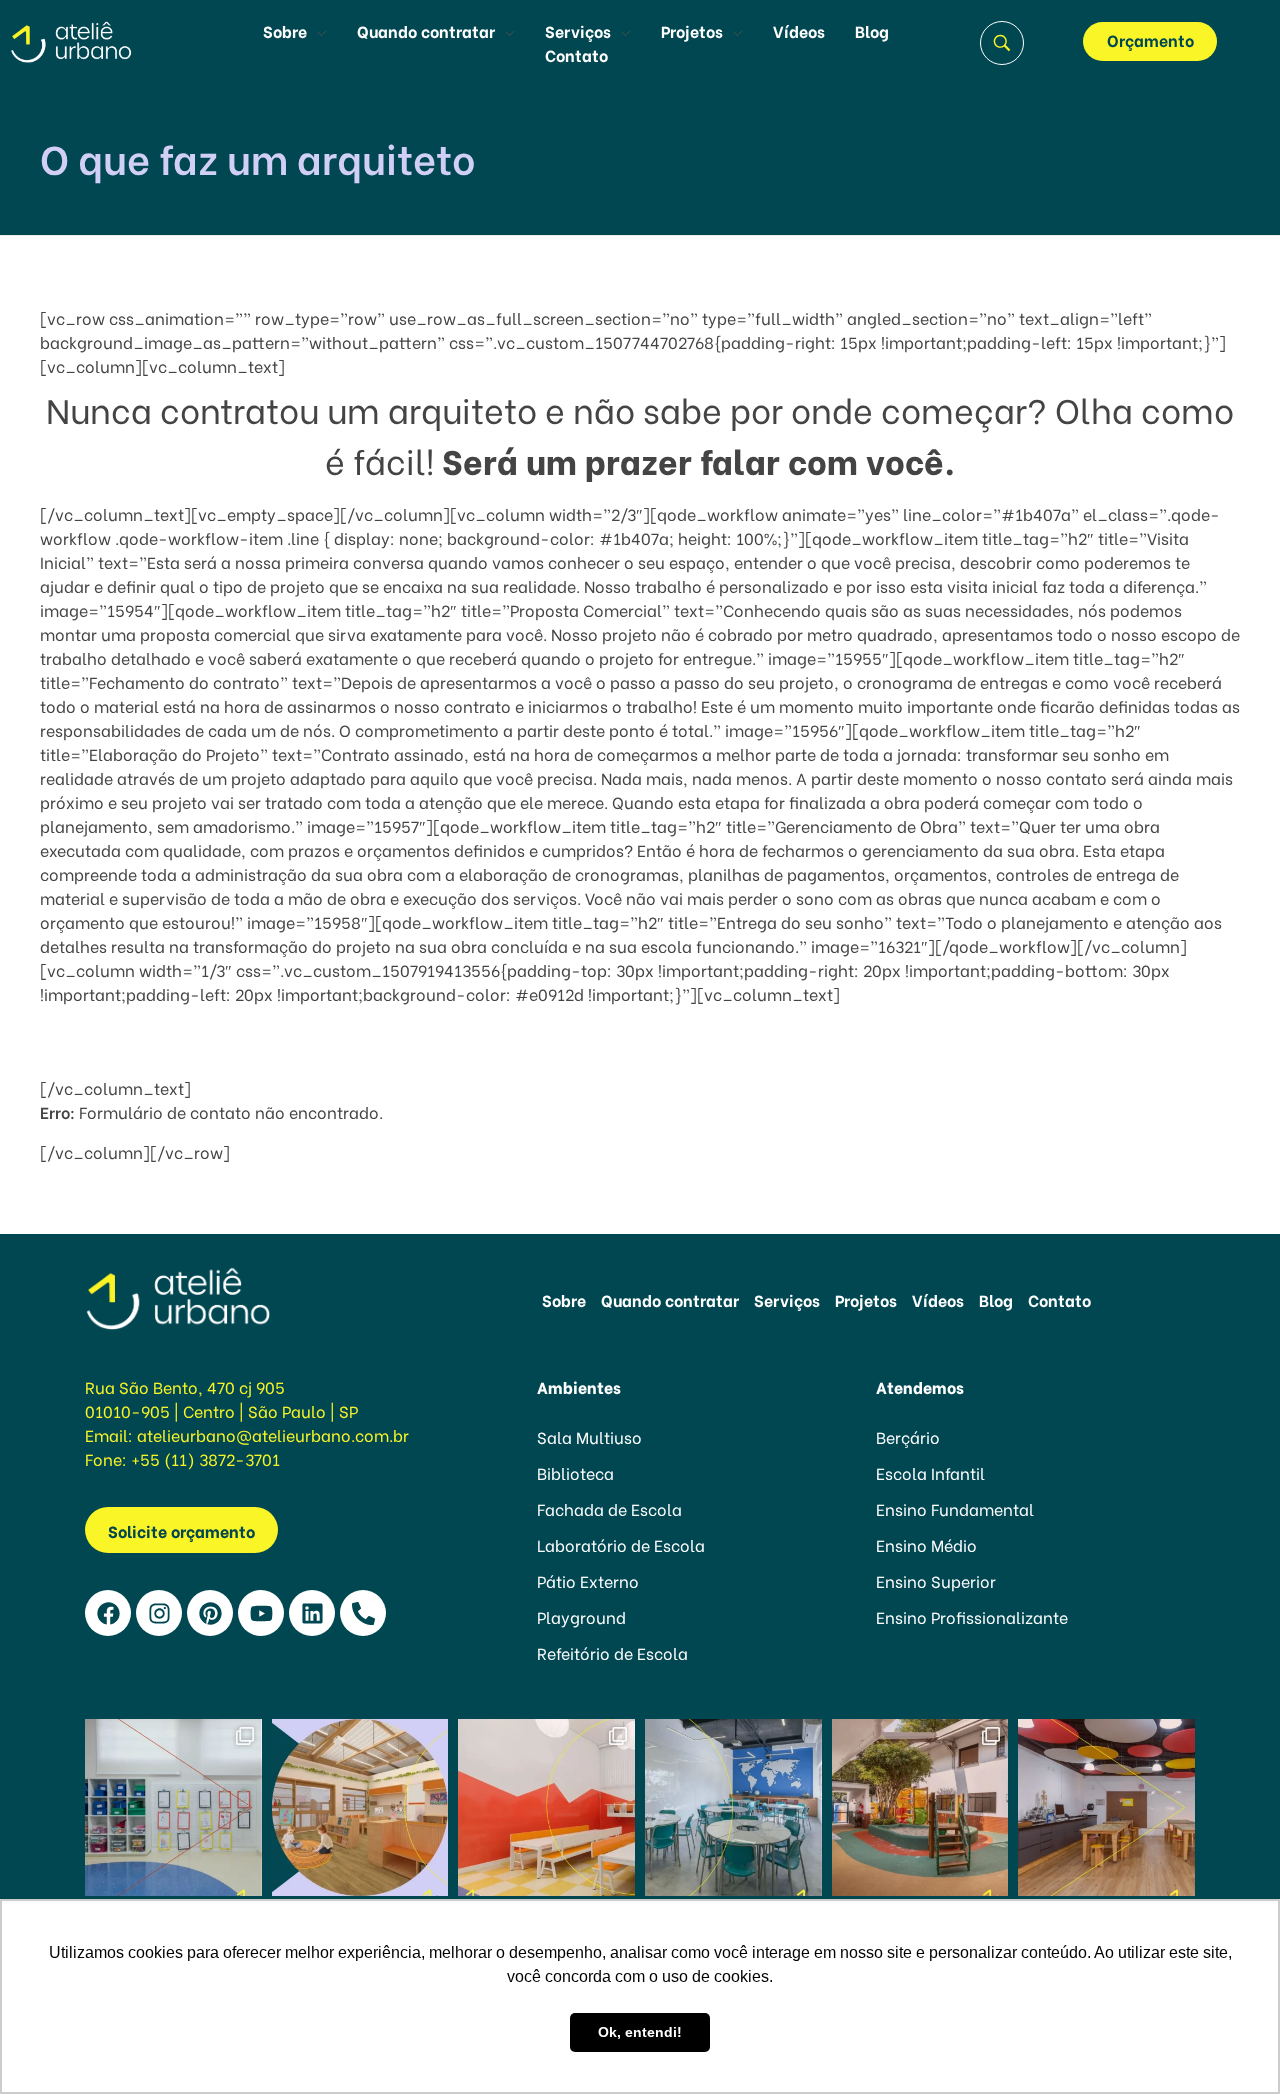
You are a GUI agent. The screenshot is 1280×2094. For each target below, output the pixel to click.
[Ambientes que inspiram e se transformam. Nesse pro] (733, 1807)
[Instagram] (159, 1613)
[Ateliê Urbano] (96, 41)
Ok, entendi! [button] (640, 2032)
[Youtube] (261, 1613)
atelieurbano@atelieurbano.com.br (273, 1434)
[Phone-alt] (363, 1613)
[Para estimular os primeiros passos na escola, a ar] (920, 1807)
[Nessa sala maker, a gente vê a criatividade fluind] (1106, 1807)
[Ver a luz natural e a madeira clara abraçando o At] (360, 1807)
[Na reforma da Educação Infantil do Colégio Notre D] (173, 1807)
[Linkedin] (312, 1613)
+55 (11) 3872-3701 (205, 1458)
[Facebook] (108, 1613)
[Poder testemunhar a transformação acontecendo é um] (546, 1807)
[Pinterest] (210, 1613)
